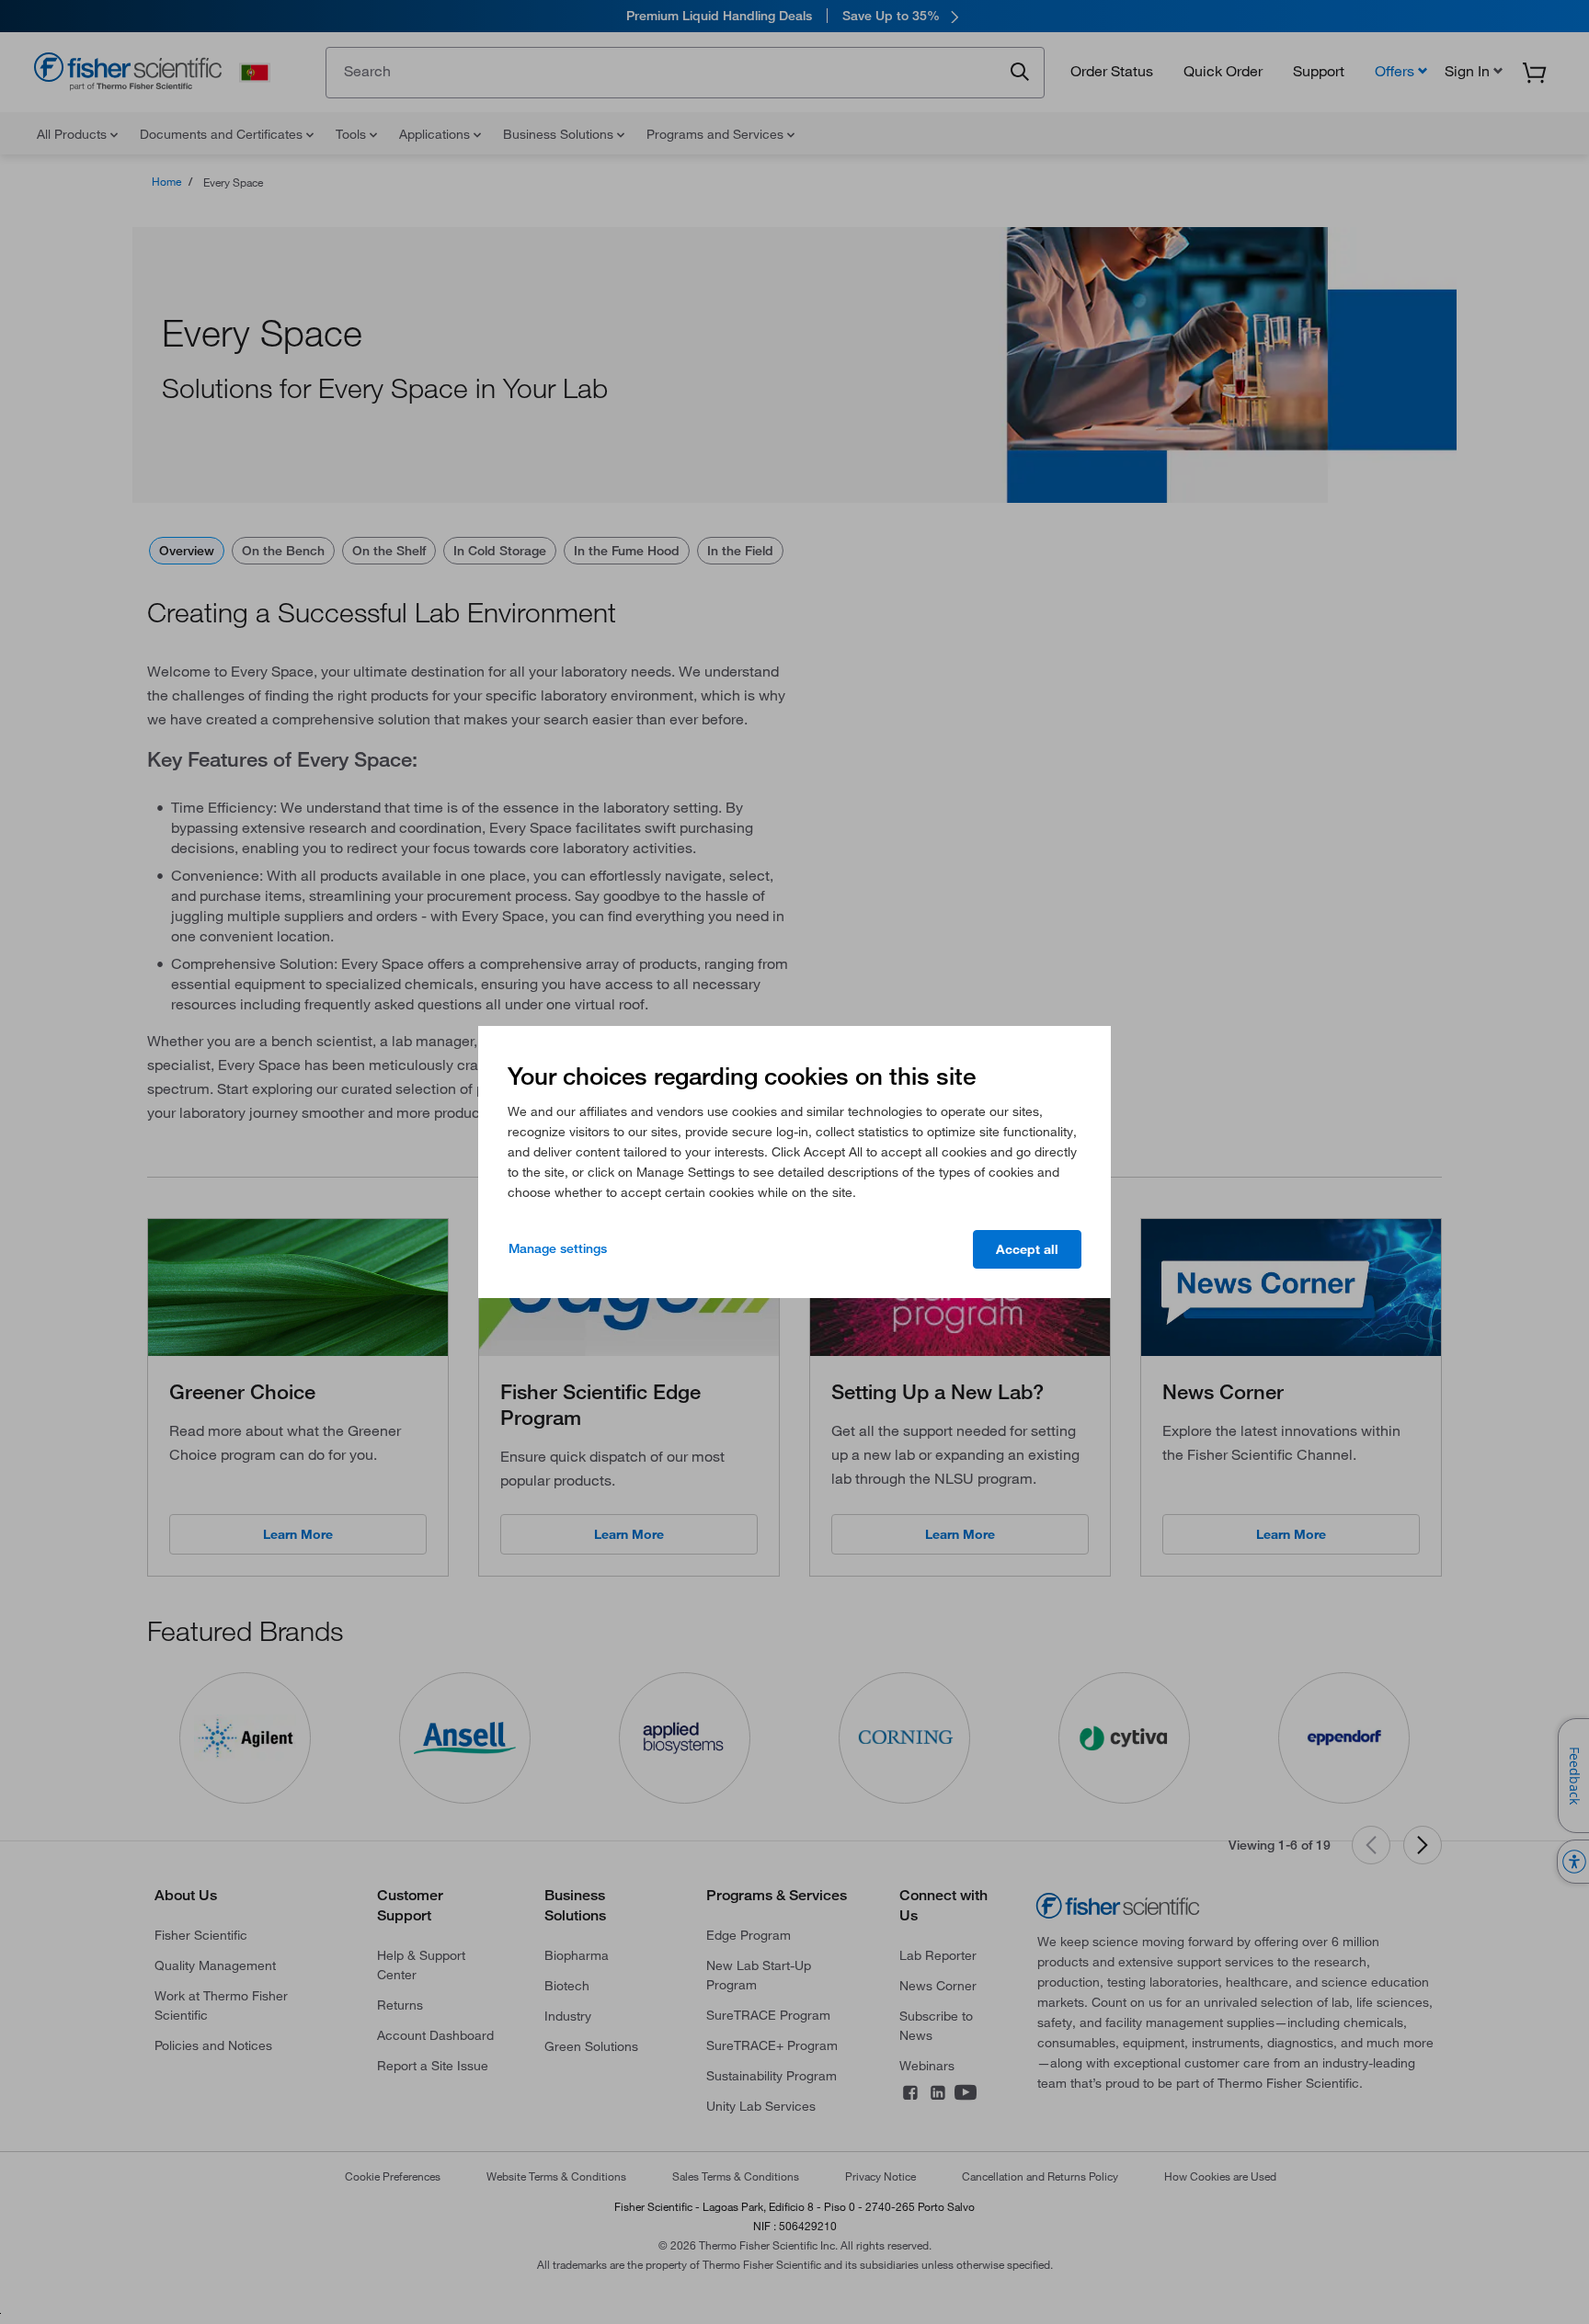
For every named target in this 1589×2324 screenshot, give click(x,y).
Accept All (1027, 1249)
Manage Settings (558, 1248)
